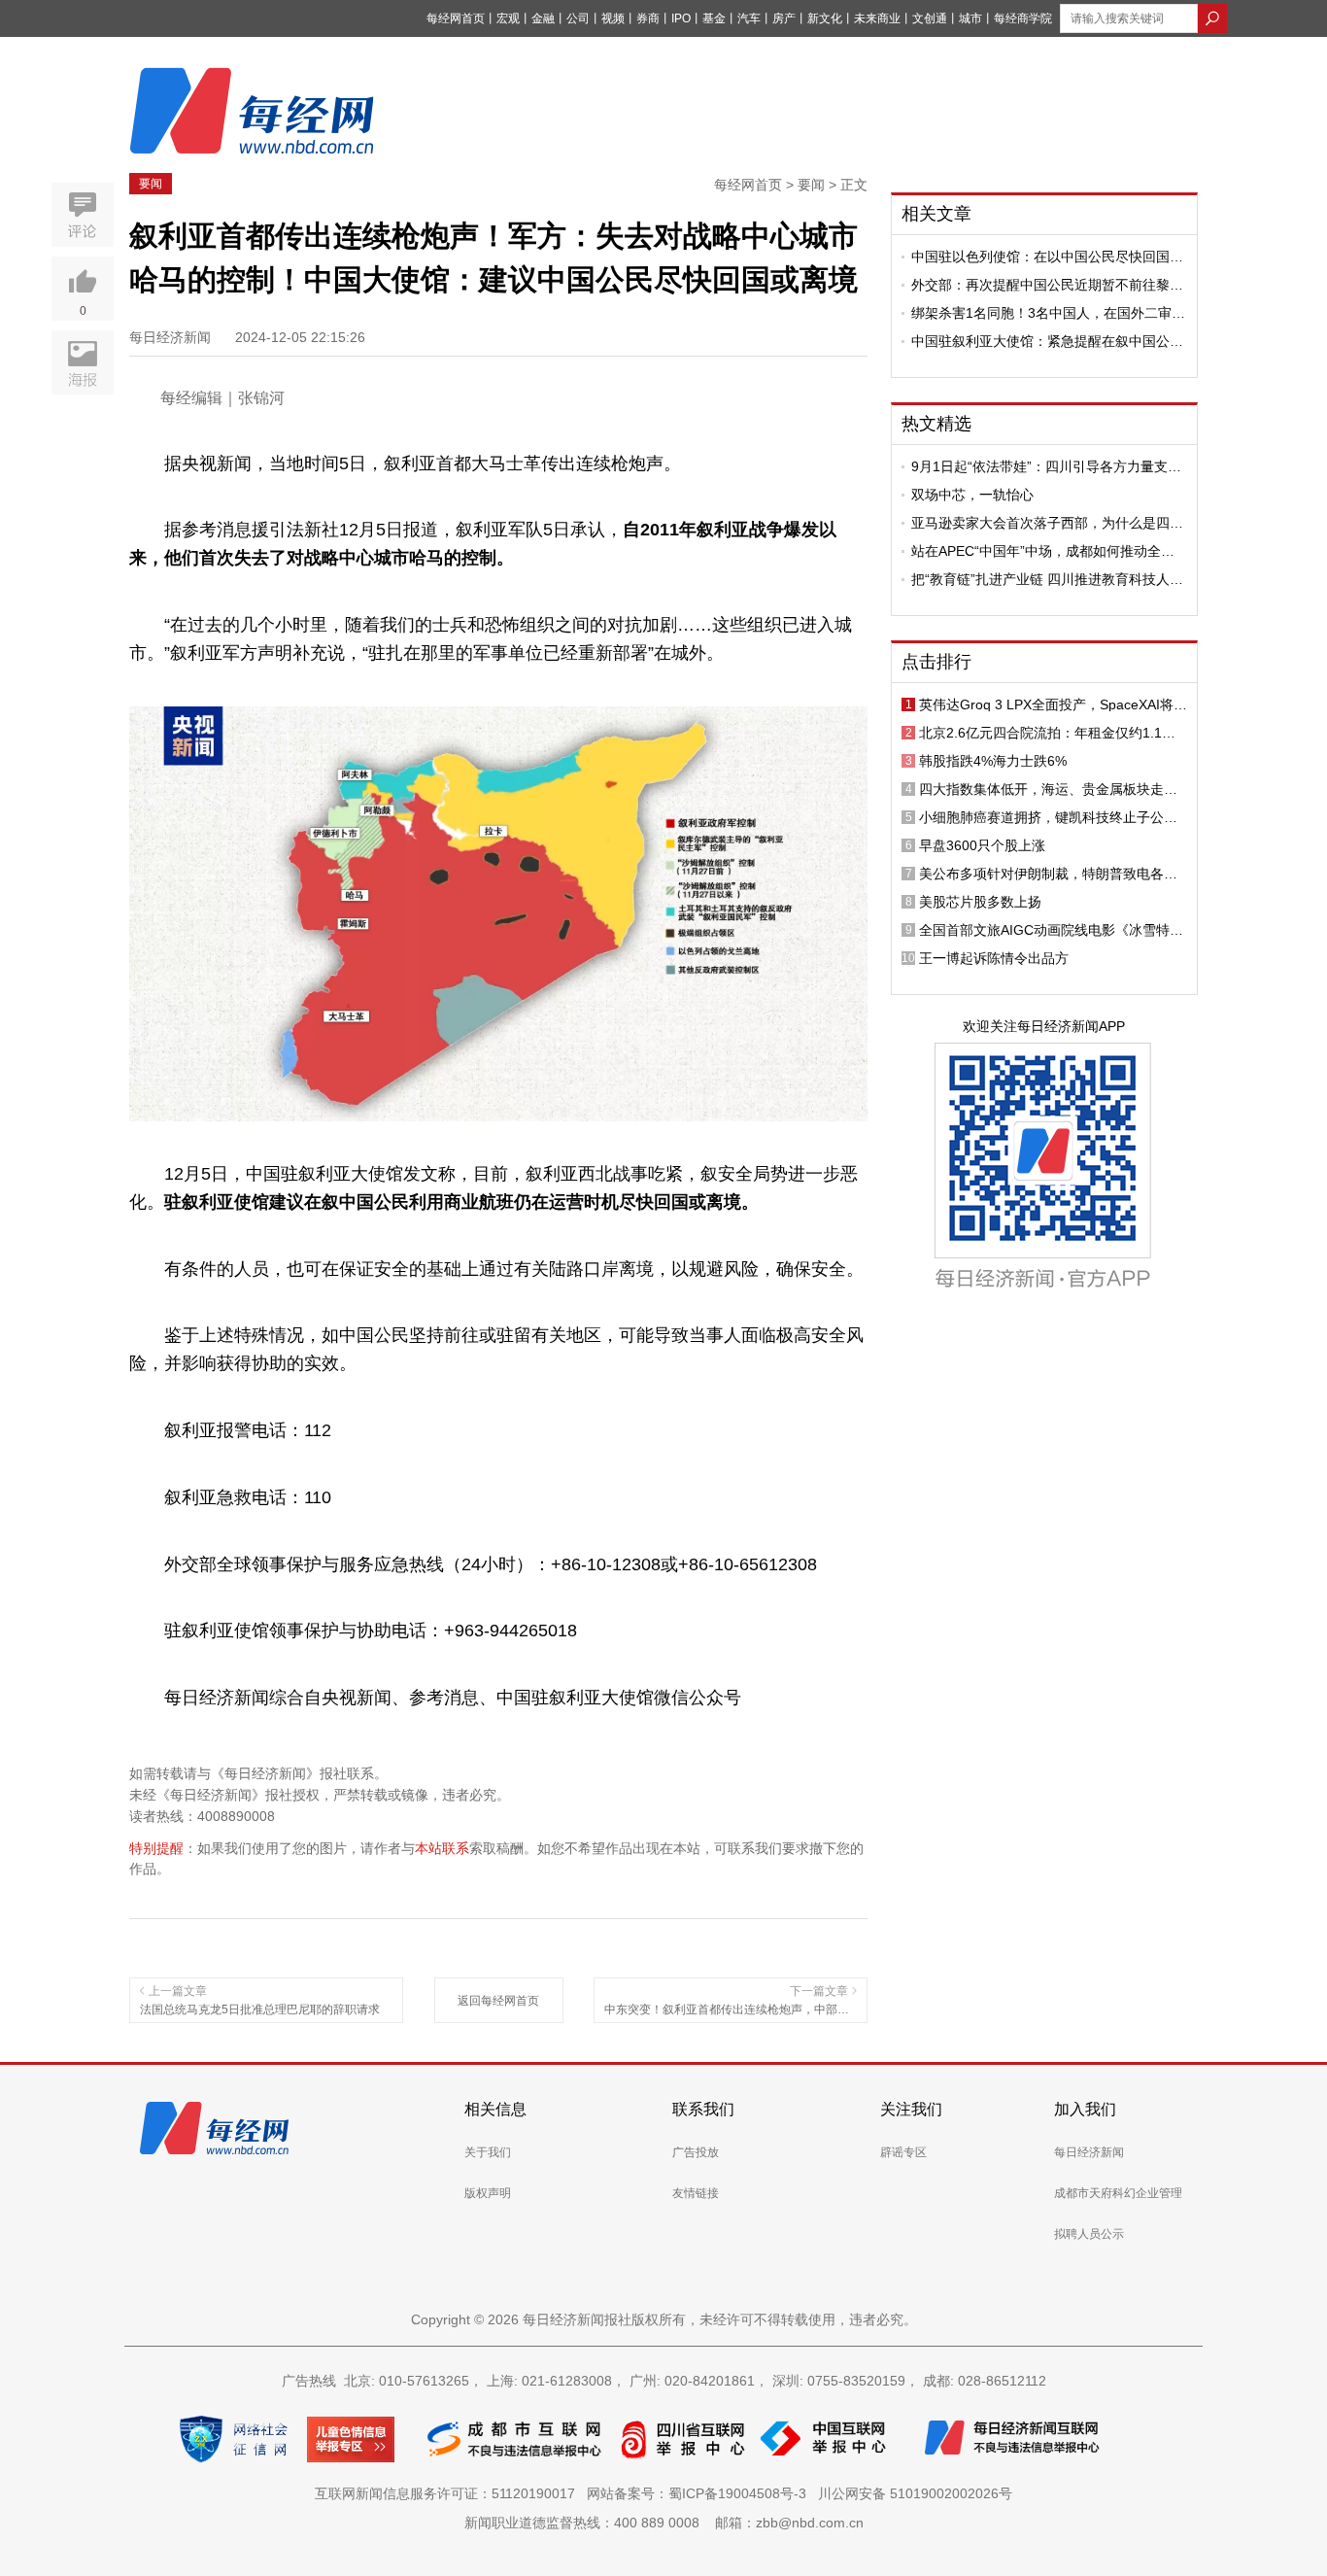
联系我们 (703, 2109)
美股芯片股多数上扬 (980, 902)
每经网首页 (456, 18)
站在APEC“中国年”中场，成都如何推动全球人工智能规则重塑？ (1043, 551)
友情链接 (696, 2193)
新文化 (825, 18)
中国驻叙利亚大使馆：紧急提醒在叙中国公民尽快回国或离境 (1047, 341)
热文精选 (936, 424)
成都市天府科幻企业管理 (1118, 2193)
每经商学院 (1023, 18)
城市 (970, 18)
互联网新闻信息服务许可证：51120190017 (449, 2493)
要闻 (151, 184)
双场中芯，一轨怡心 (972, 495)
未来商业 (877, 18)
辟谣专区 (903, 2152)
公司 (578, 18)
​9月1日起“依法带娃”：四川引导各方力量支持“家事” (1046, 466)
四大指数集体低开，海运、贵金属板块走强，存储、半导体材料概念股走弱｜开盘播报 (1048, 789)
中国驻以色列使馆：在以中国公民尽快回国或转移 (1047, 257)
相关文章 (936, 214)
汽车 (749, 18)
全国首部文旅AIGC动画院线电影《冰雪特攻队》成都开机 (1051, 930)
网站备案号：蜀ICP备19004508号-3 (700, 2493)
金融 (543, 18)
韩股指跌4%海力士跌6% (993, 761)
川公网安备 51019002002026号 (915, 2493)
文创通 (930, 18)
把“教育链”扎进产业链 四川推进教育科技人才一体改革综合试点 (1047, 579)
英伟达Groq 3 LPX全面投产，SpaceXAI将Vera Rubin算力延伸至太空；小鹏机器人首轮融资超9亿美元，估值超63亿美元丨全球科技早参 (1053, 704)
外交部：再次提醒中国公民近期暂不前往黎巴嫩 (1047, 285)
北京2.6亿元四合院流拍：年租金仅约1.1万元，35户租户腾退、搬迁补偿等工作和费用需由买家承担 (1049, 733)
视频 (613, 18)
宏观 (508, 18)
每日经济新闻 (1089, 2152)
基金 (714, 18)
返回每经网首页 (498, 2001)
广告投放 (696, 2152)
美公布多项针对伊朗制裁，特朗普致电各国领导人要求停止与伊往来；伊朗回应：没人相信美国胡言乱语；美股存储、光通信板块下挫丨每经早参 (1048, 874)
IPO (681, 18)
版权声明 (488, 2193)
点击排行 (936, 662)
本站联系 (442, 1848)
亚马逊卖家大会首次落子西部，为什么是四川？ (1040, 523)
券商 (648, 18)
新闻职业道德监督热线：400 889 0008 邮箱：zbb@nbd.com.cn (664, 2523)
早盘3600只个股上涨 (982, 845)
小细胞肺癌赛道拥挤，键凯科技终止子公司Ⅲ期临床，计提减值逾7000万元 (1053, 817)
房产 (784, 18)
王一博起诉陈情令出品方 (994, 958)
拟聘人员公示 (1089, 2234)
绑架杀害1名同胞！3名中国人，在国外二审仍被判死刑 (1048, 313)
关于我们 (488, 2152)
